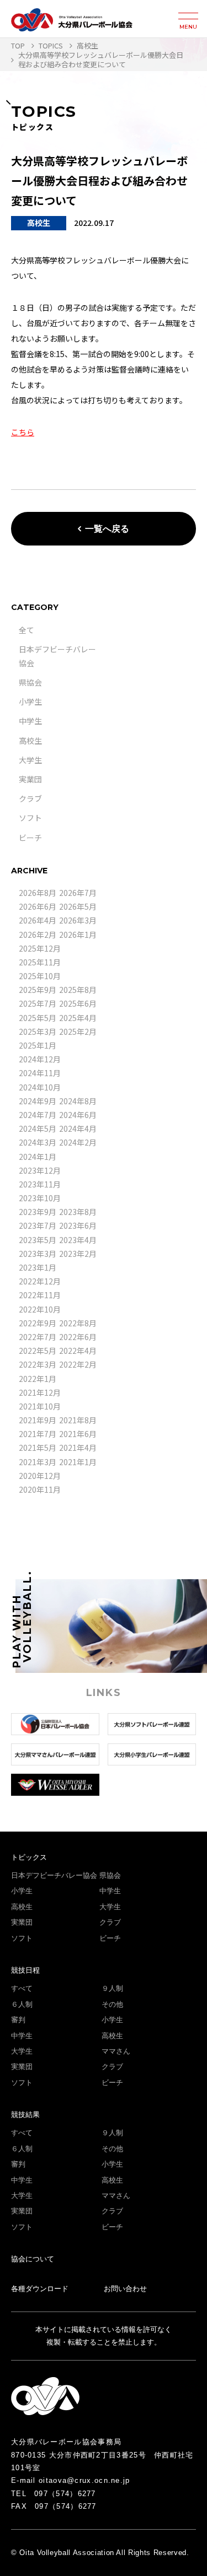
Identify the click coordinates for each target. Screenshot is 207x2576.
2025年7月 (38, 1003)
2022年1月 (38, 1379)
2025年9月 (38, 990)
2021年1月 (78, 1462)
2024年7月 (38, 1115)
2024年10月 (40, 1087)
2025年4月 (78, 1018)
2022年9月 (38, 1323)
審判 (18, 2020)
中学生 (30, 721)
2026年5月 (78, 906)
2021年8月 (78, 1420)
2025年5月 (38, 1018)
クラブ (30, 798)
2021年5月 (38, 1448)
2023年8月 (78, 1212)
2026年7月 (78, 893)
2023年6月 (78, 1225)
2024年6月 (78, 1115)
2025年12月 (40, 948)
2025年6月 (78, 1003)
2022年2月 (78, 1364)
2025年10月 (40, 976)
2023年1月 (38, 1267)
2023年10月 (40, 1198)
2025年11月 (40, 962)
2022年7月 (38, 1337)
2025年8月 (78, 990)
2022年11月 (40, 1295)
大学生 (30, 760)
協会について (33, 2259)
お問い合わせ (125, 2289)
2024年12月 (40, 1059)
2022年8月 (78, 1323)
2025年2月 (78, 1032)
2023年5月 (38, 1240)
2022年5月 (38, 1351)
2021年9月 (38, 1420)
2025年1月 (38, 1045)
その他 (112, 2004)
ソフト (30, 818)
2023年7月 (38, 1225)
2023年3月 (38, 1254)
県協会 (30, 682)
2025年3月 (38, 1032)
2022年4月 (78, 1351)
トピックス (29, 1857)
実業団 (30, 779)
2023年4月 (78, 1240)
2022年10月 (40, 1309)
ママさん (116, 2051)
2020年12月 (40, 1476)
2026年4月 (38, 920)
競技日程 (25, 1970)
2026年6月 (38, 906)
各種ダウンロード (40, 2289)
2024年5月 (38, 1128)
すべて (22, 1988)
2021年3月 (38, 1462)
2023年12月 (40, 1170)
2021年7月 (38, 1434)
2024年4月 (78, 1128)
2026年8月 (38, 893)
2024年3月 (38, 1142)
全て (26, 630)
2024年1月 (38, 1157)
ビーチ (30, 838)
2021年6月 (78, 1434)
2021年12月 (40, 1392)
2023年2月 (78, 1254)
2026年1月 (78, 935)
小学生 (30, 701)
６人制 (22, 2004)
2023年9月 (38, 1212)
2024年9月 (38, 1101)
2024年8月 (78, 1101)
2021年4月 (78, 1448)
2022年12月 (40, 1281)
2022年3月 (38, 1364)
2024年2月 (78, 1142)
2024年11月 (40, 1073)
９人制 (112, 1988)
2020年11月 (40, 1489)
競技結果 (25, 2115)
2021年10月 (40, 1406)
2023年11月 (40, 1184)
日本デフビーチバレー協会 (54, 1875)
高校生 (30, 741)
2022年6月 (78, 1337)
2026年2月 (38, 935)
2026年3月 (78, 920)
